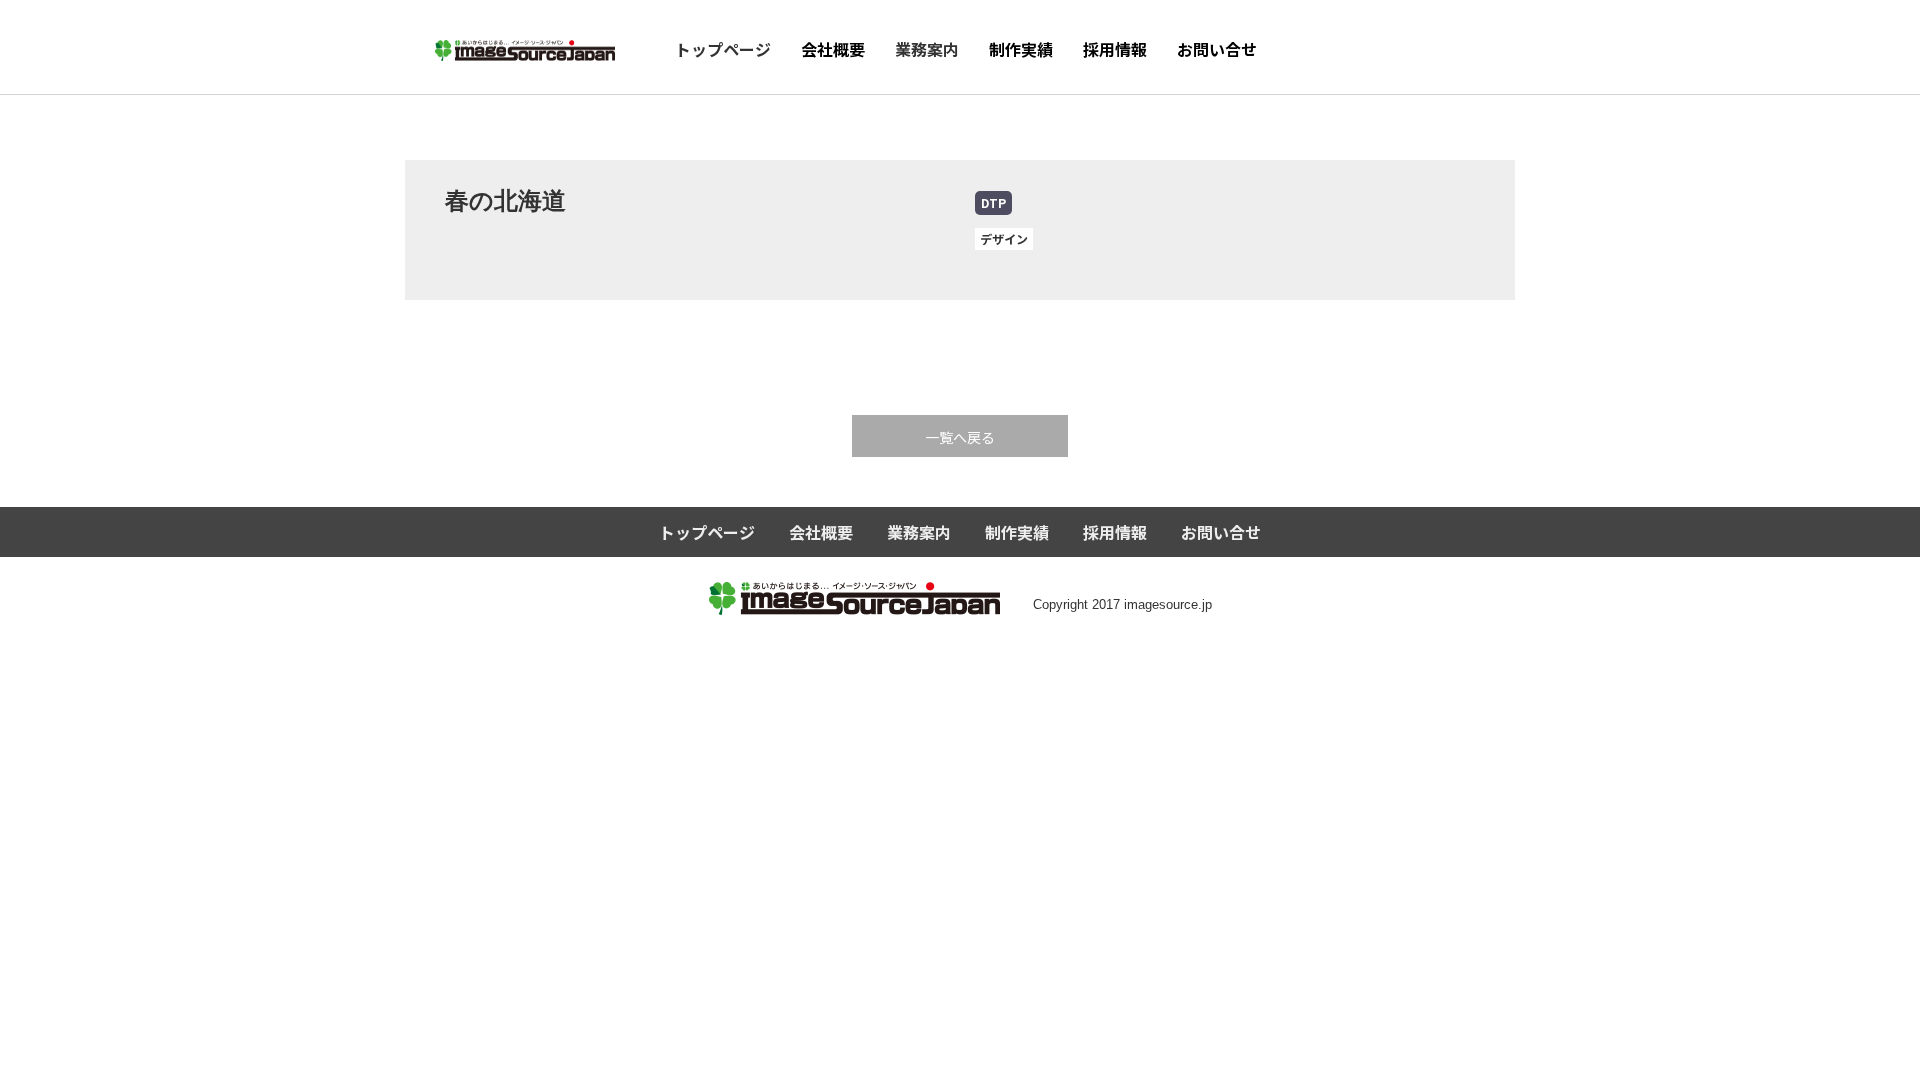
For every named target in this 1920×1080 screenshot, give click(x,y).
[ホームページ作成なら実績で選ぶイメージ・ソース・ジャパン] (525, 44)
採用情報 (1115, 49)
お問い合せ (1217, 49)
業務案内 (927, 49)
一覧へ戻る (960, 437)
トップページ (723, 49)
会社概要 (833, 49)
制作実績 (1021, 49)
